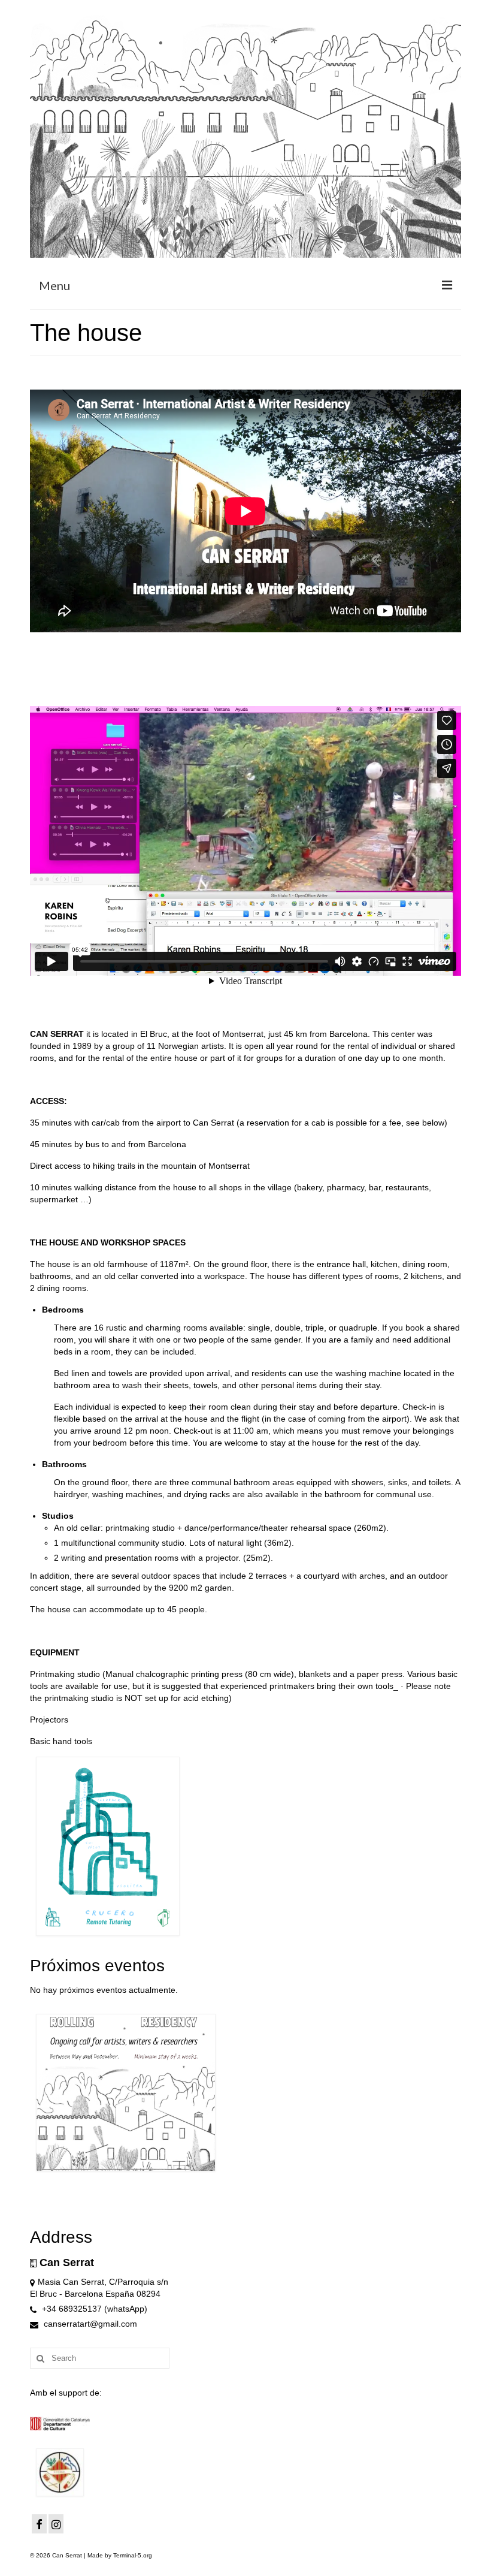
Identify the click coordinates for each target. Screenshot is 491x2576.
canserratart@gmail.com (89, 2324)
